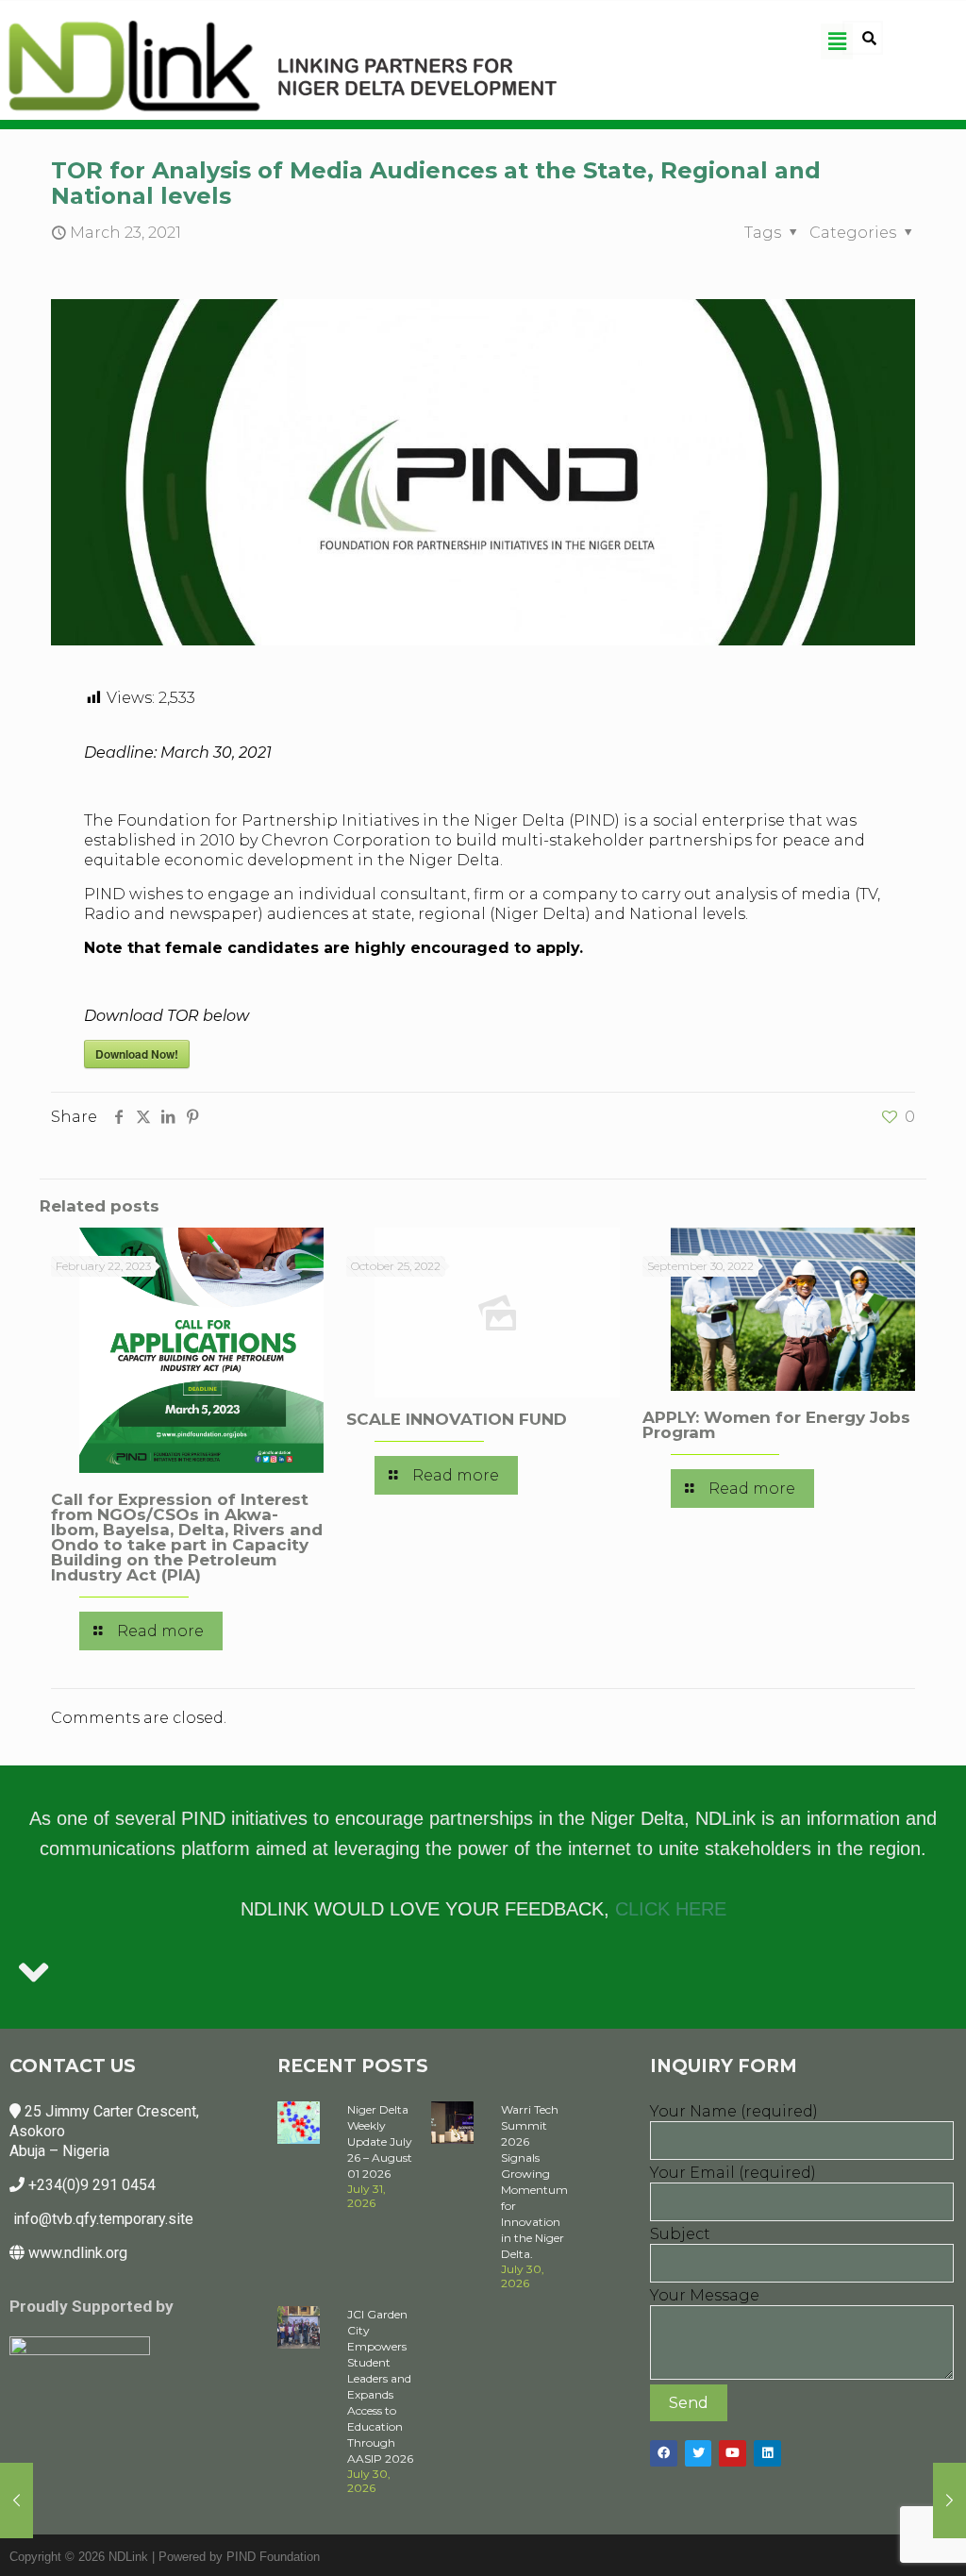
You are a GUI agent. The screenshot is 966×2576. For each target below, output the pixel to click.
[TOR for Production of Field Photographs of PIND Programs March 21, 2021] (17, 2501)
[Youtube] (733, 2454)
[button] (837, 42)
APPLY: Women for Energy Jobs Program (776, 1425)
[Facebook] (664, 2454)
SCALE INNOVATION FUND (457, 1419)
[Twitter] (699, 2454)
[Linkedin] (767, 2454)
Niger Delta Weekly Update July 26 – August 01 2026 (380, 2141)
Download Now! (137, 1054)
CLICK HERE (671, 1909)
